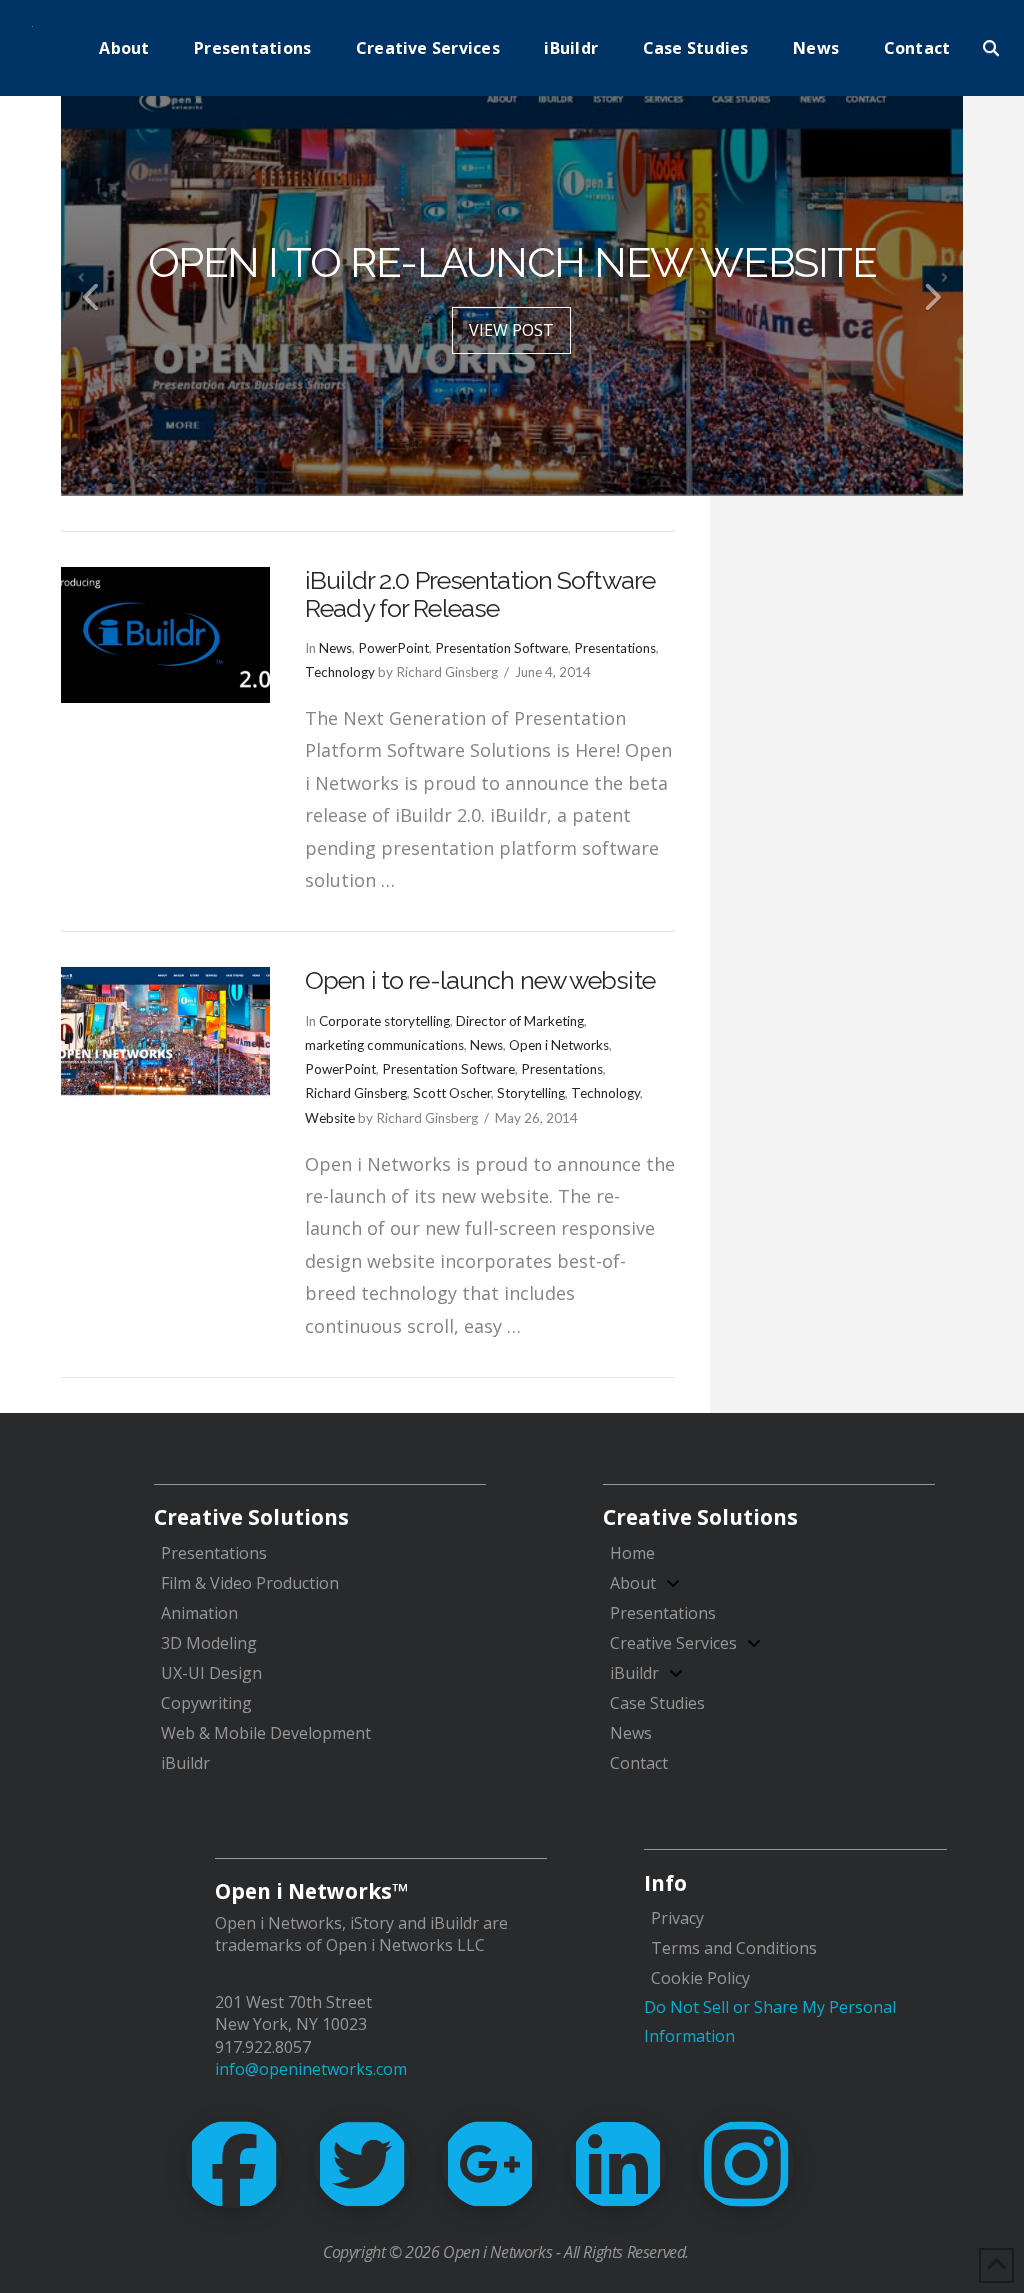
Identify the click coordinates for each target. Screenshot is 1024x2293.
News (335, 648)
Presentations (615, 648)
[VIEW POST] (165, 635)
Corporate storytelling (384, 1021)
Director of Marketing (520, 1021)
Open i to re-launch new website (480, 980)
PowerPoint (393, 648)
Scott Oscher (452, 1093)
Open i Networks (559, 1045)
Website (330, 1118)
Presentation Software (501, 648)
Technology (340, 672)
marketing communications (384, 1045)
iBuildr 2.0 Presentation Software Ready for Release (480, 594)
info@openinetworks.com (311, 2069)
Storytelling (531, 1093)
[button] (991, 48)
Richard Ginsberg (356, 1093)
